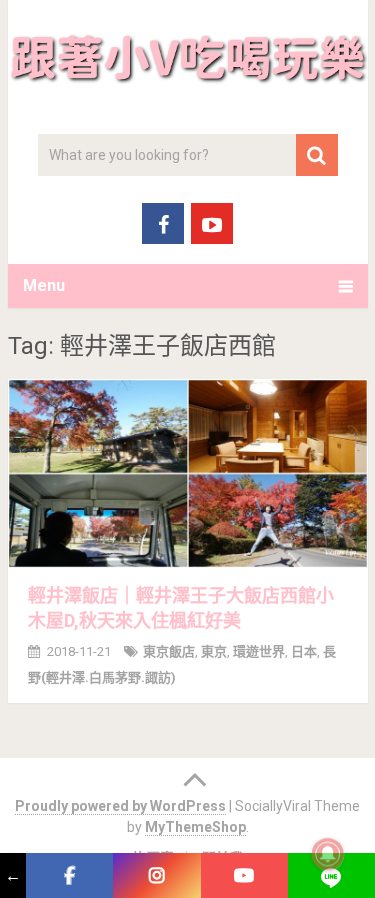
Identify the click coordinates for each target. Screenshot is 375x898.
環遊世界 (259, 651)
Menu (44, 285)
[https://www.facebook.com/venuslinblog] (69, 875)
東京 (214, 651)
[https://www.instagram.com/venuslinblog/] (156, 875)
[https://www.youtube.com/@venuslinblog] (244, 875)
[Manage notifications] (328, 854)
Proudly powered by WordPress (120, 806)
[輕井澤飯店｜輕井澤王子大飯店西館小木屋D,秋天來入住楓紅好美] (188, 473)
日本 (304, 651)
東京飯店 (169, 651)
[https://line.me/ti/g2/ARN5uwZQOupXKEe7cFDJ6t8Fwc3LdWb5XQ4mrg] (331, 875)
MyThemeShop (195, 827)
